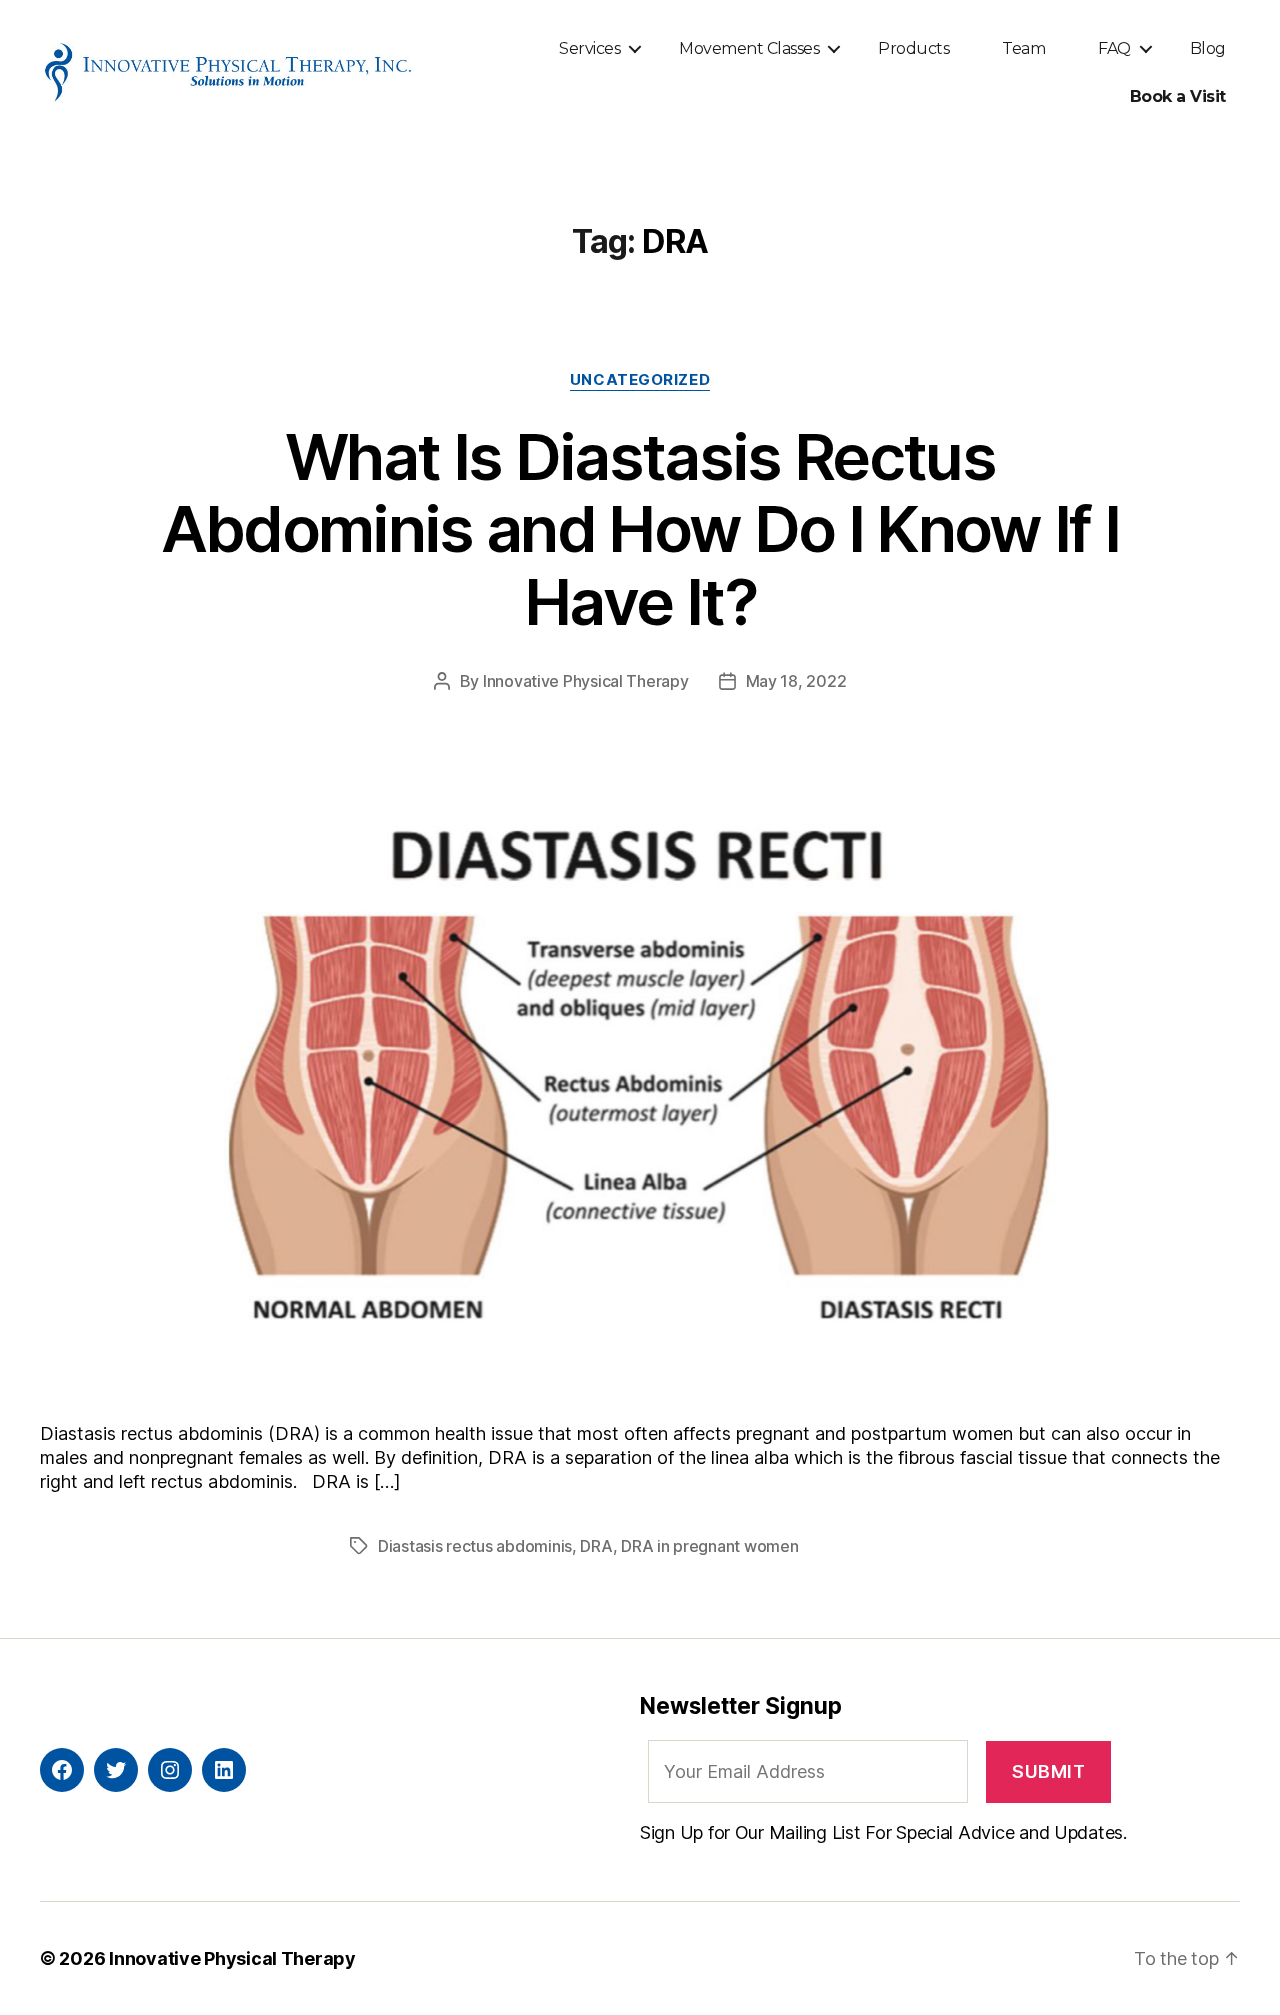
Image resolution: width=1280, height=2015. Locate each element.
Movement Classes (749, 48)
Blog (1208, 48)
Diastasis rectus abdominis (475, 1546)
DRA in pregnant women (709, 1546)
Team (1023, 48)
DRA (596, 1546)
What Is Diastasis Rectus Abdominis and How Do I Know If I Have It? (640, 529)
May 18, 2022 (796, 681)
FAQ (1114, 48)
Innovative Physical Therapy (586, 681)
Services (589, 48)
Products (913, 48)
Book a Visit (1178, 96)
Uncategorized (640, 380)
